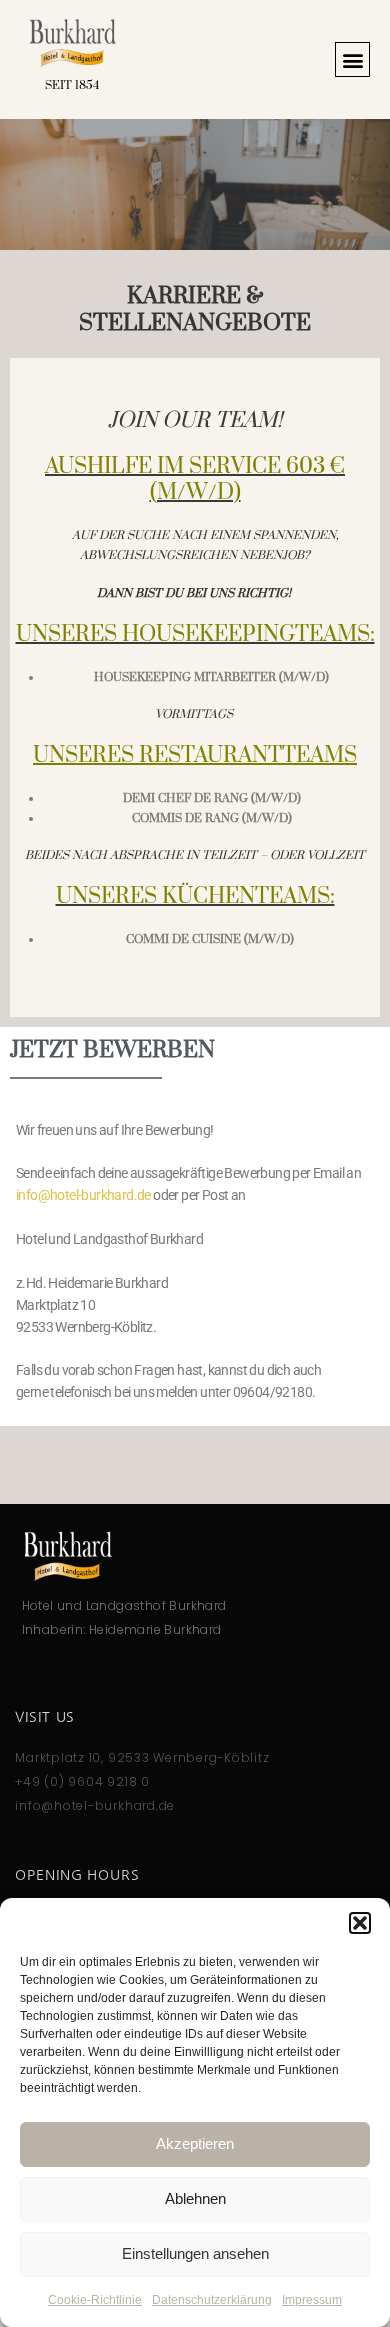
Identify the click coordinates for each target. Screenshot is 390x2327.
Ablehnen (195, 2198)
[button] (360, 1923)
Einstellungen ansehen (195, 2253)
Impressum (312, 2300)
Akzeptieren (195, 2143)
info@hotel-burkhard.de (83, 1195)
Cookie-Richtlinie (95, 2300)
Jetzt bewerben (112, 1050)
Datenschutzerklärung (212, 2300)
